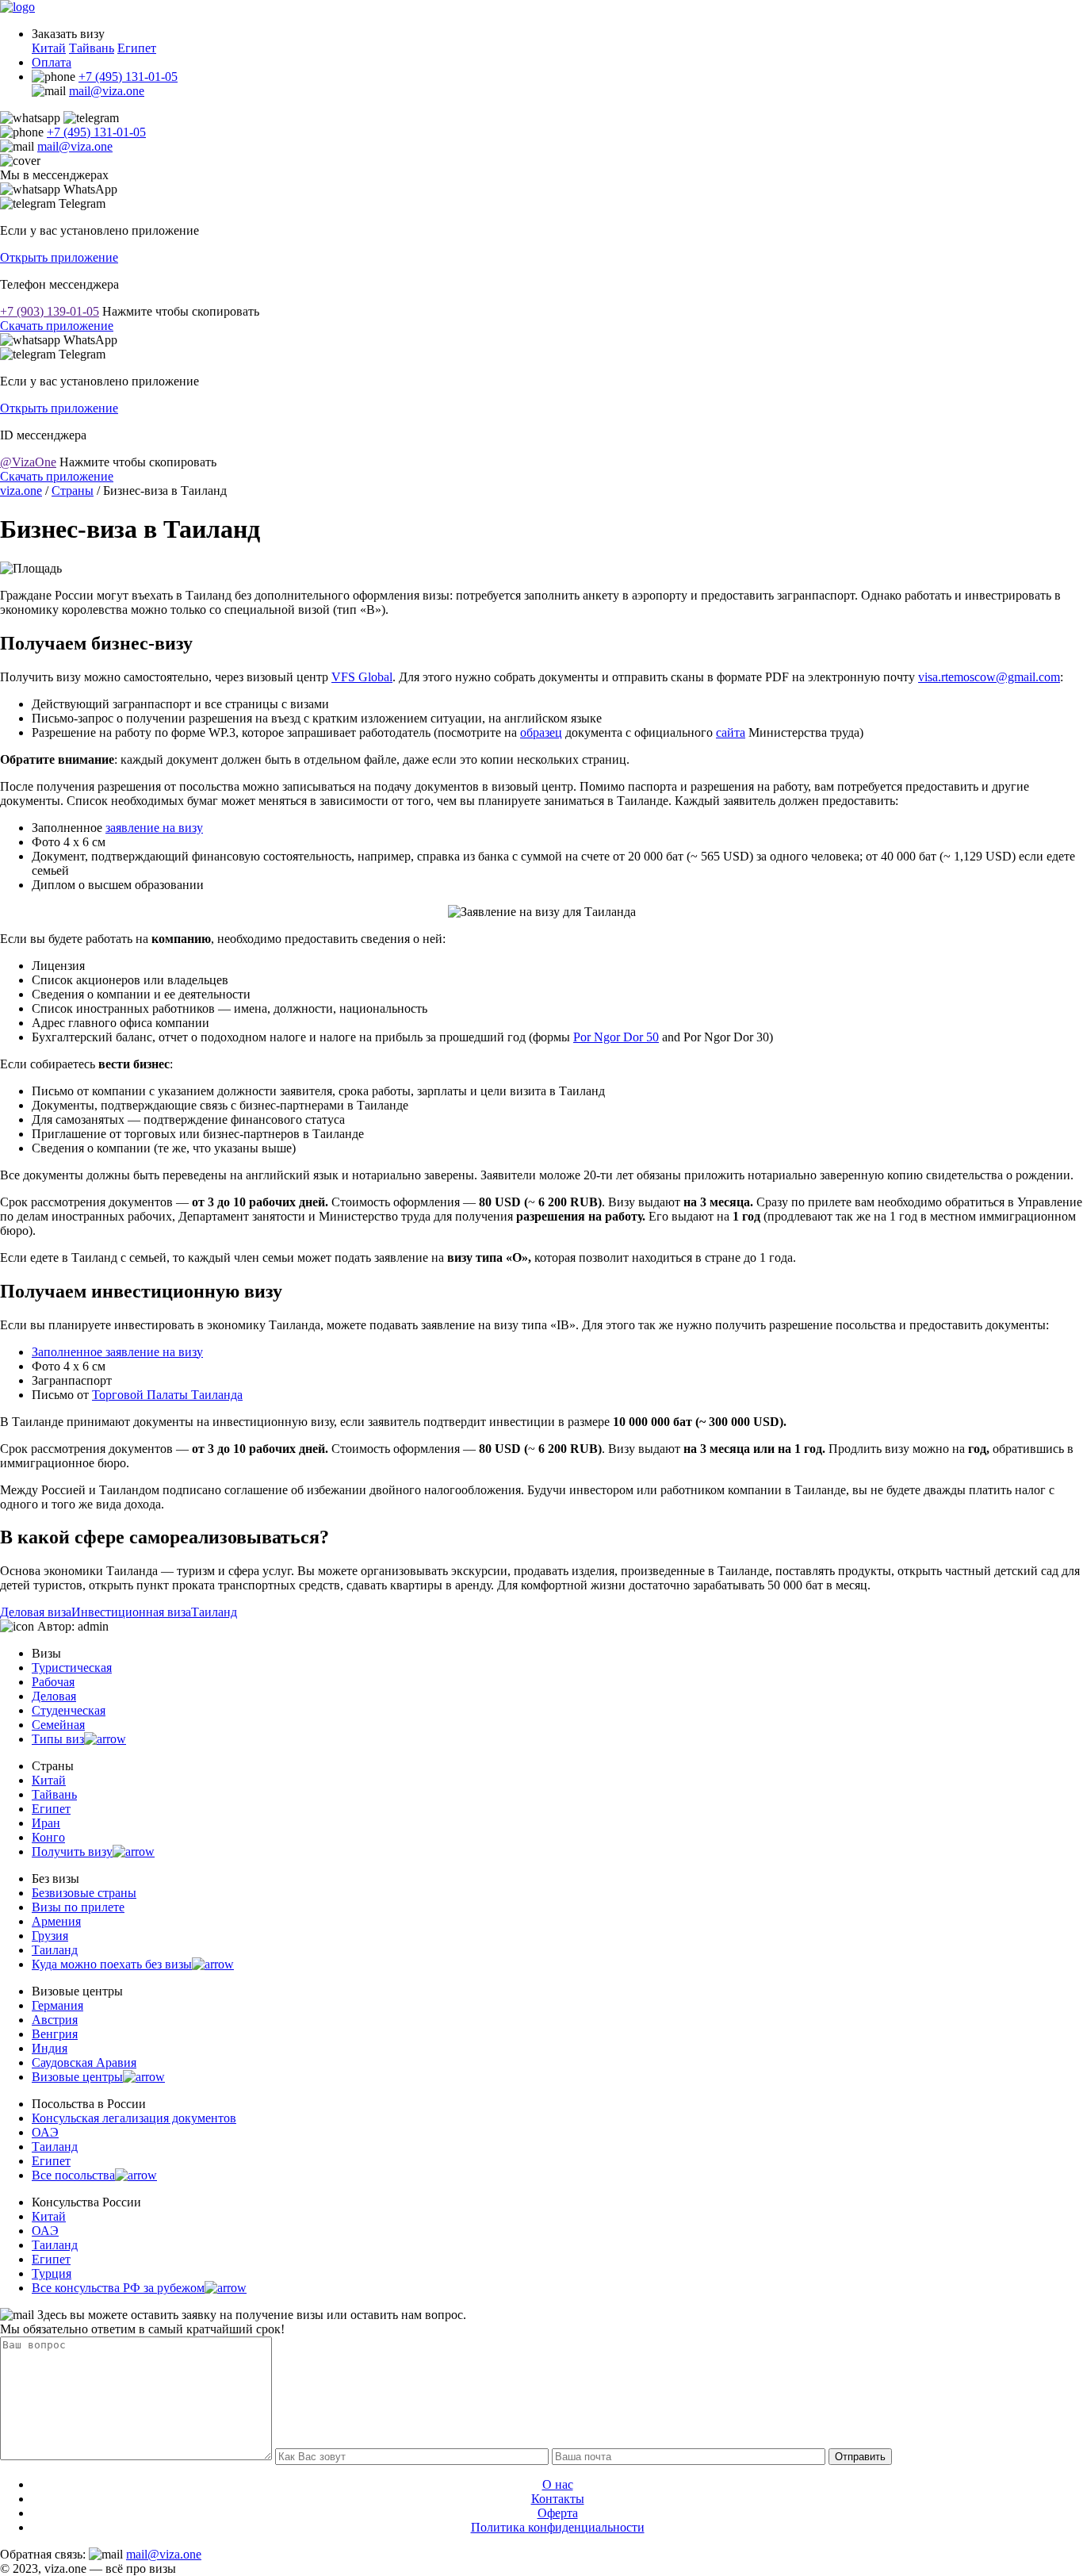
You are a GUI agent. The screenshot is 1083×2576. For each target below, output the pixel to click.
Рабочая (53, 1682)
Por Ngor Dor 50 (616, 1037)
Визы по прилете (78, 1907)
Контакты (558, 2499)
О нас (558, 2484)
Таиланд (214, 1612)
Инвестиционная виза (131, 1612)
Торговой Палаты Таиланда (167, 1395)
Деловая (54, 1696)
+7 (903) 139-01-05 (50, 311)
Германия (57, 2005)
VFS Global (362, 677)
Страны (73, 491)
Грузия (50, 1936)
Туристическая (72, 1667)
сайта (731, 732)
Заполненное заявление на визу (117, 1352)
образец (541, 732)
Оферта (558, 2513)
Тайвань (92, 48)
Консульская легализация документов (134, 2118)
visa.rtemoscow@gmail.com (989, 677)
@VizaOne (28, 462)
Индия (50, 2048)
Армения (56, 1921)
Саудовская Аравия (84, 2062)
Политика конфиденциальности (558, 2527)
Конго (48, 1837)
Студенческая (69, 1710)
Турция (52, 2273)
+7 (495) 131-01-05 (128, 77)
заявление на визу (154, 828)
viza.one (21, 491)
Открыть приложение (59, 257)
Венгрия (55, 2034)
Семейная (58, 1725)
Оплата (52, 62)
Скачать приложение (57, 326)
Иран (46, 1823)
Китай (49, 48)
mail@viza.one (107, 91)
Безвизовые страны (84, 1893)
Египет (137, 48)
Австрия (55, 2020)
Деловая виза (36, 1612)
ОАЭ (45, 2132)
